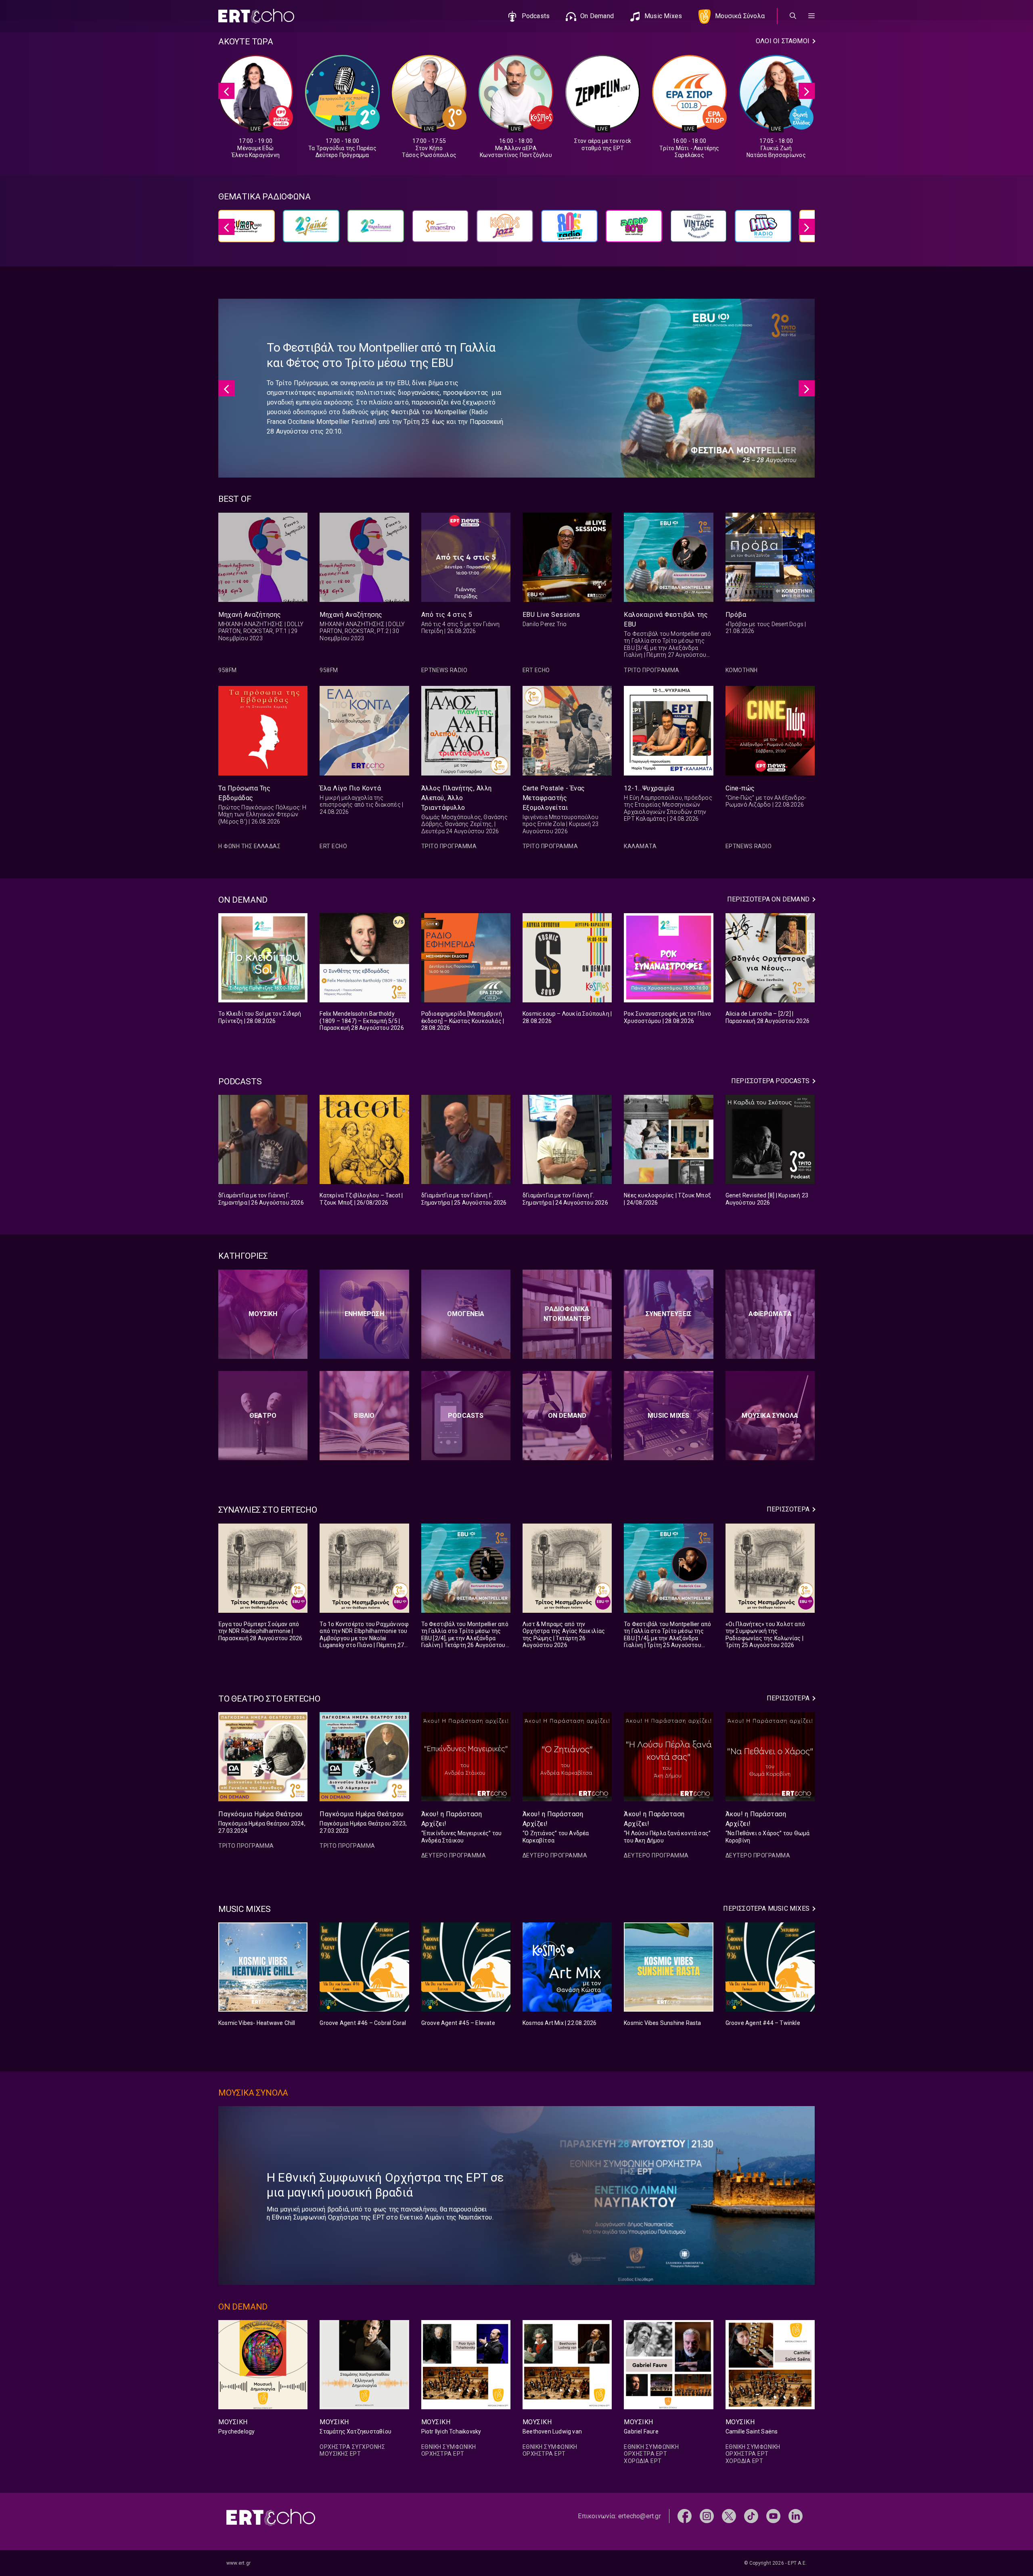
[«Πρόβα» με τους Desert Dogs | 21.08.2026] (770, 557)
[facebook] (685, 2516)
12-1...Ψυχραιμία (649, 788)
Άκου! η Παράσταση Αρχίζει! (452, 1819)
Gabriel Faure (641, 2431)
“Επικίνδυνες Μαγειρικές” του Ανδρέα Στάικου (462, 1837)
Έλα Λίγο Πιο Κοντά (350, 788)
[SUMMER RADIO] (247, 230)
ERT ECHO (536, 670)
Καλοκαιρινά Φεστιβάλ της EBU (666, 619)
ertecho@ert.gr (640, 2516)
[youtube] (773, 2516)
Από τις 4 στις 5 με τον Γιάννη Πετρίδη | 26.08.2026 (461, 628)
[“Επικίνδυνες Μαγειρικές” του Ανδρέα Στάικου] (466, 1757)
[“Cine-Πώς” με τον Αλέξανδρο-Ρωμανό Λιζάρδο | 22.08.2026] (770, 730)
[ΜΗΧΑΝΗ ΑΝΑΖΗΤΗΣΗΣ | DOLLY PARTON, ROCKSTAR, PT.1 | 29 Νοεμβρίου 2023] (263, 557)
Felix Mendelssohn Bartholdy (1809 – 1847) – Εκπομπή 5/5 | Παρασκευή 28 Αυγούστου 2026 (362, 1021)
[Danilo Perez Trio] (567, 557)
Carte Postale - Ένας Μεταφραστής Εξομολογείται (554, 798)
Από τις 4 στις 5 (447, 615)
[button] (811, 16)
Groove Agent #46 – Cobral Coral (363, 2023)
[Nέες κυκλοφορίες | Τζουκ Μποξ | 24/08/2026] (668, 1139)
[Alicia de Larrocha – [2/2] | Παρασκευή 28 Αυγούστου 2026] (770, 958)
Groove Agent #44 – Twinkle (763, 2023)
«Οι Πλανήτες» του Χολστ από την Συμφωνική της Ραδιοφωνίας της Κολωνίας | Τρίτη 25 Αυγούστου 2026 (765, 1635)
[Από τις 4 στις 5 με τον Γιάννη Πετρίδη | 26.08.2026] (466, 557)
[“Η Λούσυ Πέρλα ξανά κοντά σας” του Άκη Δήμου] (668, 1757)
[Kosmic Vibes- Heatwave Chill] (263, 1967)
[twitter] (729, 2516)
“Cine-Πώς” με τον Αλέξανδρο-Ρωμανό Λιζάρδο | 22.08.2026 (766, 801)
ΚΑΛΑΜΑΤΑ (640, 846)
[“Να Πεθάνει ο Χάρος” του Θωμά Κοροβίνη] (770, 1757)
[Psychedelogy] (263, 2365)
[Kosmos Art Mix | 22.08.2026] (567, 1967)
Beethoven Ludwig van (552, 2431)
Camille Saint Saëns (752, 2431)
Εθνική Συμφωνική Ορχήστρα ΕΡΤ (449, 2450)
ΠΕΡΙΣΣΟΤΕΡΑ (788, 1509)
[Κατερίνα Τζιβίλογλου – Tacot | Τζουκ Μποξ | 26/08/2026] (364, 1139)
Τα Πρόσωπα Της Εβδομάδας (244, 793)
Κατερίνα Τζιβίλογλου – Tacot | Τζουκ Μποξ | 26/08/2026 (361, 1199)
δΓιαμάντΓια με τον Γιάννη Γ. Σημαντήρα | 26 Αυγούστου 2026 (261, 1199)
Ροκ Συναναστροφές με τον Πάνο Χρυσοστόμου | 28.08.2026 (667, 1017)
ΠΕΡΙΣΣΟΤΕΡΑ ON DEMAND (768, 899)
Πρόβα (736, 615)
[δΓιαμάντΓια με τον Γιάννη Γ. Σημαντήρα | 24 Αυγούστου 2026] (567, 1139)
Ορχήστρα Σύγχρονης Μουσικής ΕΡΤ (352, 2450)
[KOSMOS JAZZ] (505, 230)
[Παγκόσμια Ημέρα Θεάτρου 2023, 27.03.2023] (364, 1757)
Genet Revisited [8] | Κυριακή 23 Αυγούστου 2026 (767, 1199)
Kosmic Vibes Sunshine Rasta (662, 2023)
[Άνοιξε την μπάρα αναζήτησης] (793, 16)
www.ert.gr (238, 2563)
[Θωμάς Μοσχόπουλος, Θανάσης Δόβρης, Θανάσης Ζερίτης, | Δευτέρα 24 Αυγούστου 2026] (466, 730)
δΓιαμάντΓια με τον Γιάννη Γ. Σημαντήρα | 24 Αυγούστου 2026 (565, 1199)
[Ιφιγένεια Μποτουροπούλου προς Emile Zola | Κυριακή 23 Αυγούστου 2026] (567, 730)
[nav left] (226, 91)
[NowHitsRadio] (763, 230)
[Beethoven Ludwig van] (567, 2365)
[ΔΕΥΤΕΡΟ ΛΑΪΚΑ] (311, 230)
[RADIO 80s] (569, 230)
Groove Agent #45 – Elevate (458, 2023)
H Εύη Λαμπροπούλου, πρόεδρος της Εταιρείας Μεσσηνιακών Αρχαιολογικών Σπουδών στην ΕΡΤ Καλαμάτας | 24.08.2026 (668, 808)
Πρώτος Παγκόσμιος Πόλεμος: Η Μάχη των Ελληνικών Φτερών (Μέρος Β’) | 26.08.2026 (262, 814)
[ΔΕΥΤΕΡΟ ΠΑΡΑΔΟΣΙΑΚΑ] (376, 230)
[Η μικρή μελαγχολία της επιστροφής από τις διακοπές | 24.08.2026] (364, 730)
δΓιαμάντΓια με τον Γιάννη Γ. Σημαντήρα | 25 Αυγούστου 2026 (464, 1199)
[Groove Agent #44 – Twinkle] (770, 1967)
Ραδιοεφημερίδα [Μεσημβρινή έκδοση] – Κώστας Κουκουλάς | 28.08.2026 (463, 1021)
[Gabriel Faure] (668, 2365)
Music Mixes (663, 16)
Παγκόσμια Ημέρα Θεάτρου (260, 1814)
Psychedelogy (236, 2431)
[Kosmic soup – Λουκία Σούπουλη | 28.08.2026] (567, 958)
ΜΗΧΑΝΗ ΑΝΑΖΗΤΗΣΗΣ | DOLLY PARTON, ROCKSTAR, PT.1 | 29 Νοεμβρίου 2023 (261, 631)
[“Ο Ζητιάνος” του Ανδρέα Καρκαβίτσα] (567, 1757)
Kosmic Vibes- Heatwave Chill (257, 2023)
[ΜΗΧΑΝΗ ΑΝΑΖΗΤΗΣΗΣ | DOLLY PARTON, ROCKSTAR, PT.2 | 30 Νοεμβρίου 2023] (364, 557)
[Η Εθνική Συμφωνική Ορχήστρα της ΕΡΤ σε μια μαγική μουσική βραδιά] (636, 2196)
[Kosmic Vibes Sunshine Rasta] (668, 1967)
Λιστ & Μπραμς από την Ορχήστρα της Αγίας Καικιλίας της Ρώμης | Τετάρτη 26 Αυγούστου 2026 (564, 1635)
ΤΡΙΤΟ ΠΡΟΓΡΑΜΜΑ (652, 670)
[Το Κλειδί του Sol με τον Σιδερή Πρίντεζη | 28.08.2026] (263, 958)
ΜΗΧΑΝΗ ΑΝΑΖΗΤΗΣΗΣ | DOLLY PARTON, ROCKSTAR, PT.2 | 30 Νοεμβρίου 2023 (362, 631)
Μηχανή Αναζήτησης (250, 615)
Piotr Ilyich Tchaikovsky (451, 2431)
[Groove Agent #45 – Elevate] (466, 1967)
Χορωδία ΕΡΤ (643, 2461)
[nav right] (807, 91)
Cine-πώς (740, 788)
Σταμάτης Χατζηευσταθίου (355, 2431)
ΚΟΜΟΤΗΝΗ (742, 670)
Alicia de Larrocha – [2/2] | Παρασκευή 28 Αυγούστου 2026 (767, 1017)
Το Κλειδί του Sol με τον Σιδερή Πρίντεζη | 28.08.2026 (260, 1017)
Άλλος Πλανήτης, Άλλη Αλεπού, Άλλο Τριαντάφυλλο (457, 798)
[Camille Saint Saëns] (770, 2365)
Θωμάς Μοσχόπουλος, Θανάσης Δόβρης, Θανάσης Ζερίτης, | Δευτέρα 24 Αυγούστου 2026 (464, 824)
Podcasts (536, 16)
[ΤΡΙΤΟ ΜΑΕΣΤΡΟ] (440, 230)
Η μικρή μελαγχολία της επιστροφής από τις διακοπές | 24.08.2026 (361, 805)
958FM (228, 670)
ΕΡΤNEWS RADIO (444, 670)
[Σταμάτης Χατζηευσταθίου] (364, 2365)
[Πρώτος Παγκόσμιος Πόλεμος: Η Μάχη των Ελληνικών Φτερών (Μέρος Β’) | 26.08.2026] (263, 730)
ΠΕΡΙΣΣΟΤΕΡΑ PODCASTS (770, 1081)
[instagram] (707, 2516)
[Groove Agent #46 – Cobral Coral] (364, 1967)
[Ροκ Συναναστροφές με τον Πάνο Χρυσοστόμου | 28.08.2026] (668, 958)
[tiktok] (751, 2516)
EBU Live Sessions (551, 615)
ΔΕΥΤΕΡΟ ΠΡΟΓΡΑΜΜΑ (454, 1855)
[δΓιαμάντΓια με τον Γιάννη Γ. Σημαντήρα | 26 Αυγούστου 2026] (263, 1139)
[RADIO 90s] (634, 230)
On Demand (597, 16)
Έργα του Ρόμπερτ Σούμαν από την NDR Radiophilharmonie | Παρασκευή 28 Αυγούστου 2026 (260, 1631)
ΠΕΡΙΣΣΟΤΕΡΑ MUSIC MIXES (766, 1908)
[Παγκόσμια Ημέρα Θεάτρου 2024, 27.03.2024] (263, 1757)
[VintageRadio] (698, 230)
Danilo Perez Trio (545, 624)
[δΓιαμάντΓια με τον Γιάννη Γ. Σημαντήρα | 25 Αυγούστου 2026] (466, 1139)
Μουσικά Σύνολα (740, 16)
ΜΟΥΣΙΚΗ (233, 2422)
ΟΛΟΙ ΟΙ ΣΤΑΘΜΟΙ (783, 41)
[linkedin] (796, 2516)
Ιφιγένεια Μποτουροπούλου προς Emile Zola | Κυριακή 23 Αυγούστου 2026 (561, 824)
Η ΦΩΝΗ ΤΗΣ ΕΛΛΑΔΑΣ (249, 846)
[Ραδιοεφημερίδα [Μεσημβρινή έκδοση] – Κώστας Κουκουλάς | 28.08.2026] (466, 958)
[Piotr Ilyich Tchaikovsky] (466, 2365)
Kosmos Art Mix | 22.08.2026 (559, 2023)
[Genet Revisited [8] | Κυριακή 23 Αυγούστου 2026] (770, 1139)
